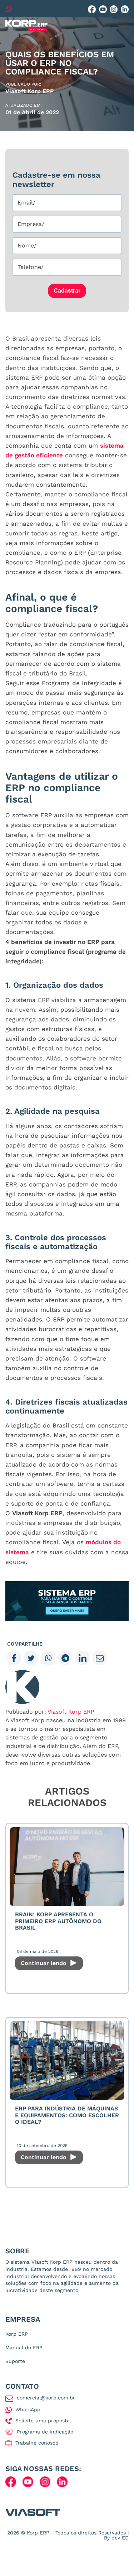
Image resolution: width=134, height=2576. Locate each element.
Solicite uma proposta (43, 2421)
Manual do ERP (24, 2348)
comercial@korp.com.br (46, 2398)
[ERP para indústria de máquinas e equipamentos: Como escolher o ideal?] (67, 2061)
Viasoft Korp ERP (71, 1712)
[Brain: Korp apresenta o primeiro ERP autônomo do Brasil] (67, 1867)
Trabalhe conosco (37, 2443)
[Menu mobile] (123, 26)
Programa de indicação (45, 2432)
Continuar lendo (44, 1963)
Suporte (15, 2361)
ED (125, 2538)
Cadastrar (67, 291)
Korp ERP (17, 2334)
